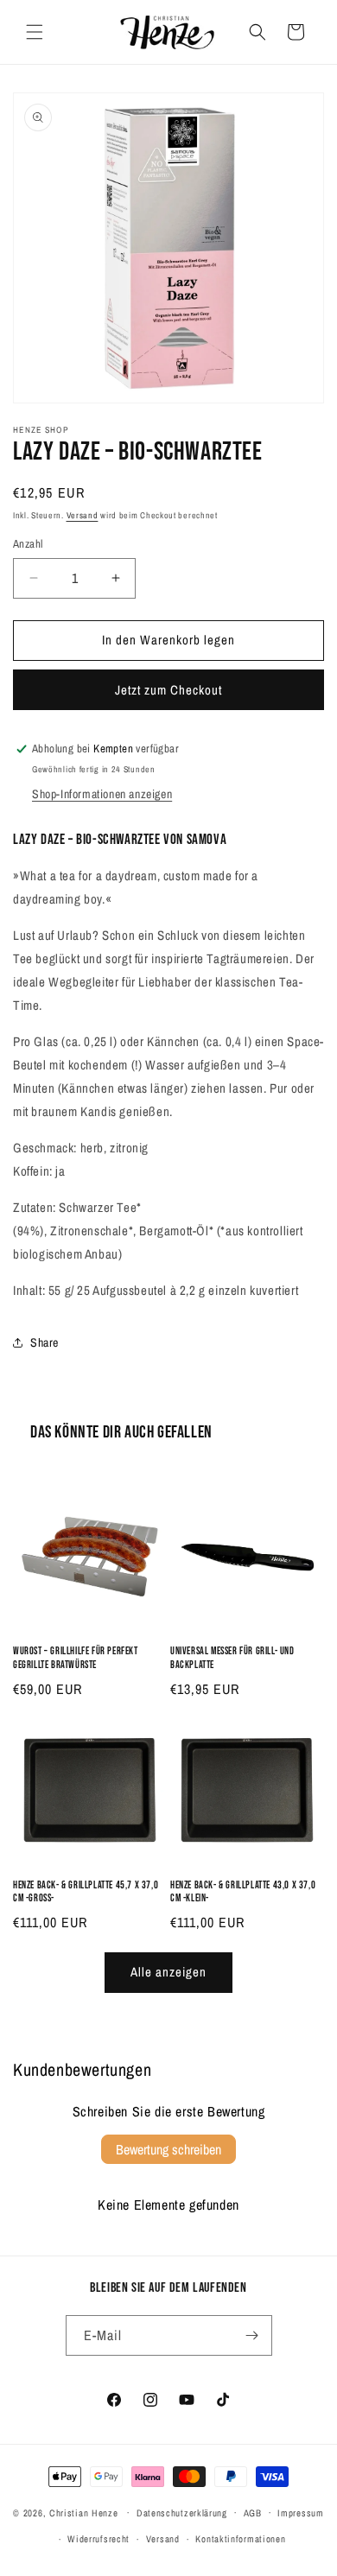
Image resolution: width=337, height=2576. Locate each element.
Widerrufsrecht (99, 2539)
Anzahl (28, 544)
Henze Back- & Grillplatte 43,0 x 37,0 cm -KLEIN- (243, 1892)
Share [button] (45, 1342)
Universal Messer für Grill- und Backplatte (232, 1658)
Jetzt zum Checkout (168, 690)
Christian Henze (84, 2512)
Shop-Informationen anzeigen (102, 794)
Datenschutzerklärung (182, 2513)
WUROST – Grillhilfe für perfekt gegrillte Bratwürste (76, 1658)
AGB (253, 2513)
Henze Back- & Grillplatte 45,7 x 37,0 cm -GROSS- (86, 1892)
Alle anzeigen (168, 1972)
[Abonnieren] (252, 2335)
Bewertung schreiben (168, 2149)
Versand (83, 515)
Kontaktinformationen (240, 2539)
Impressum (300, 2513)
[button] (35, 32)
